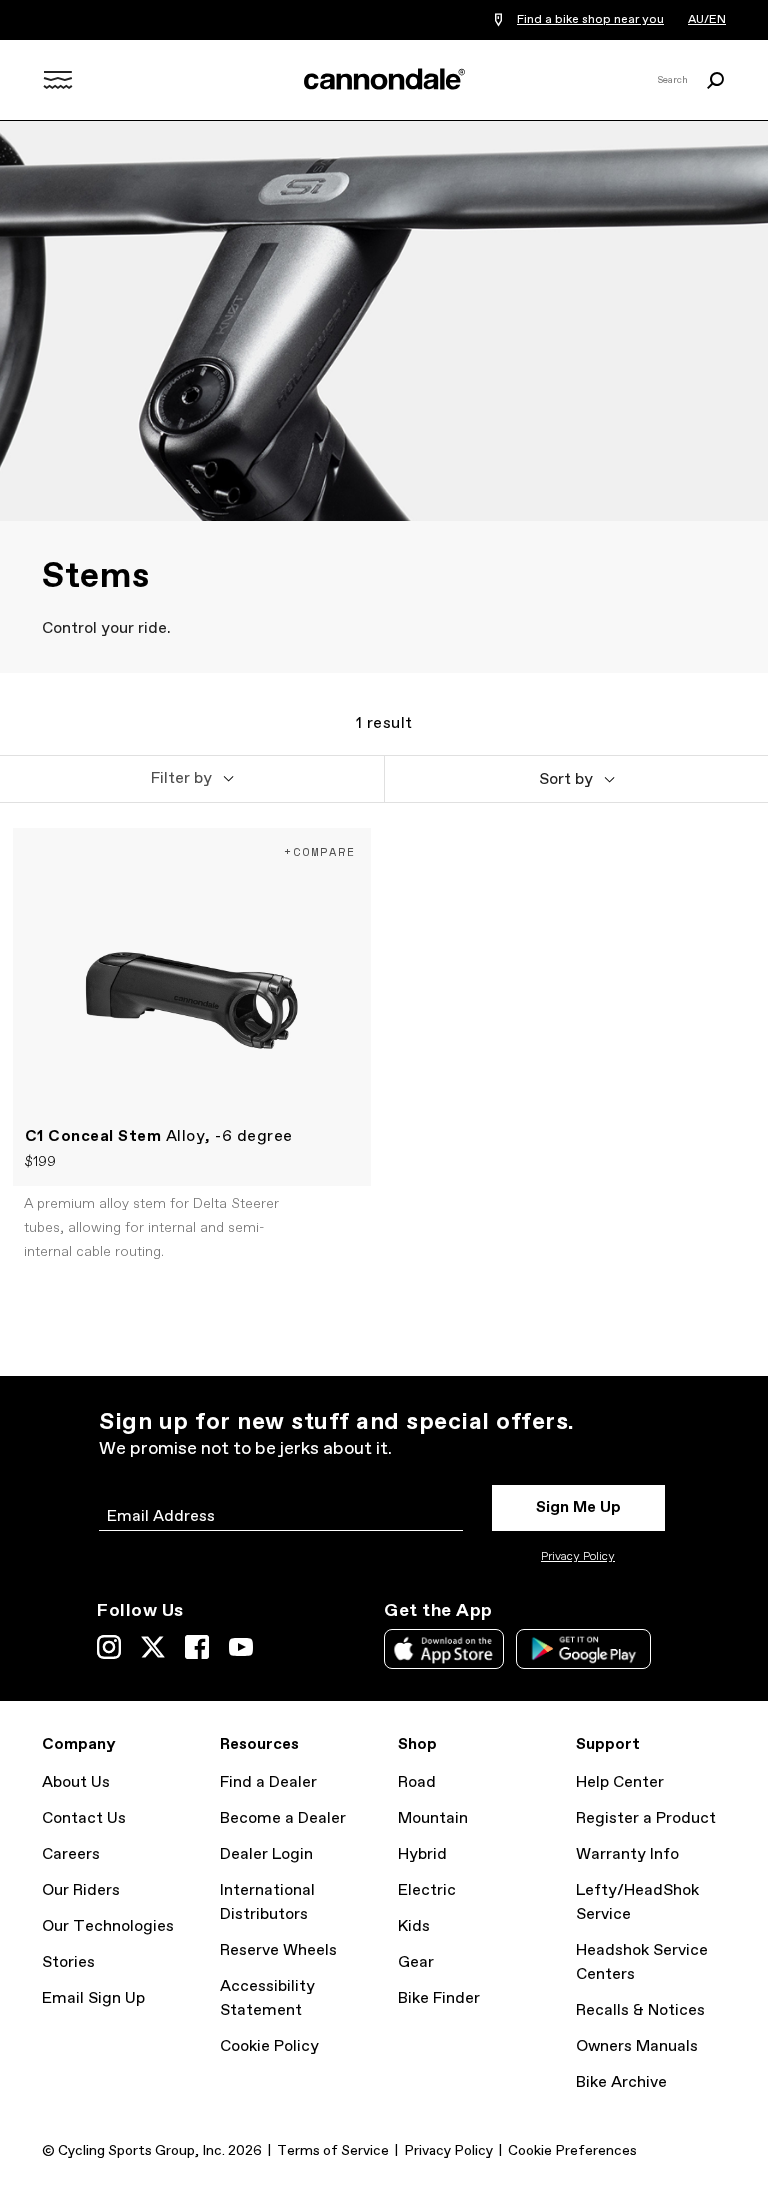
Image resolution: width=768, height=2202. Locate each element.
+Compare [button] (320, 851)
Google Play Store (583, 1649)
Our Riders (81, 1890)
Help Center (620, 1782)
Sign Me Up (578, 1507)
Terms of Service (333, 2151)
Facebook (197, 1647)
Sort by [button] (566, 779)
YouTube (241, 1647)
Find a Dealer (268, 1782)
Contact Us (84, 1818)
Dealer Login (266, 1854)
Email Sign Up (93, 1998)
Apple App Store (444, 1649)
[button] (192, 779)
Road (417, 1782)
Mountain (433, 1818)
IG (109, 1647)
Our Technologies (108, 1926)
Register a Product (646, 1818)
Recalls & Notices (640, 2010)
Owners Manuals (637, 2046)
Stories (68, 1962)
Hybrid (422, 1854)
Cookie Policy (269, 2046)
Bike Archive (621, 2082)
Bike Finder (439, 1998)
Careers (71, 1854)
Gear (416, 1962)
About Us (76, 1782)
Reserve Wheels (278, 1950)
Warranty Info (627, 1854)
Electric (427, 1890)
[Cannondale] (384, 79)
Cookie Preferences (572, 2151)
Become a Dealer (283, 1818)
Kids (414, 1926)
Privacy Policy (578, 1557)
